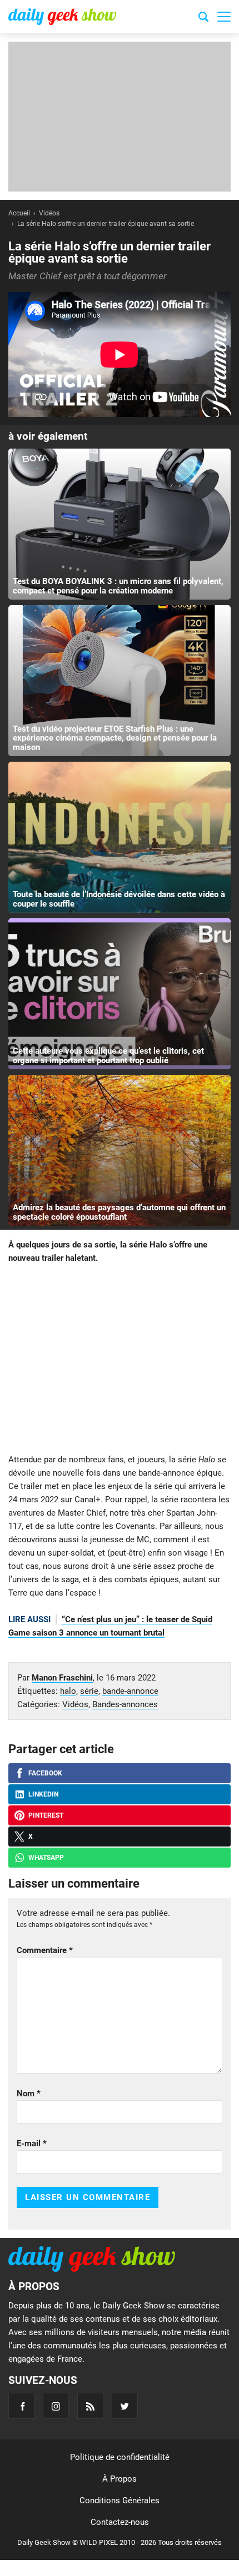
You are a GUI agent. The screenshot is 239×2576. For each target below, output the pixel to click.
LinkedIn (43, 1794)
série (89, 1691)
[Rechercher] (203, 18)
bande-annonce (130, 1691)
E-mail (32, 2144)
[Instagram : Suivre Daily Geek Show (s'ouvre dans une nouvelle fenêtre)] (56, 2406)
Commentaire (45, 1950)
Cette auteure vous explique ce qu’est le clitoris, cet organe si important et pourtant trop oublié (108, 1056)
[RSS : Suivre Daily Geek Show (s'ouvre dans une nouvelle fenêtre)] (90, 2406)
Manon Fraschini (62, 1678)
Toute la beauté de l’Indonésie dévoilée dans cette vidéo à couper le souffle (119, 899)
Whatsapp (46, 1858)
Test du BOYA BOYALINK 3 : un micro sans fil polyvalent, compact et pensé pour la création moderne (118, 586)
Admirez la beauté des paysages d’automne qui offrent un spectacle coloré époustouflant (119, 1212)
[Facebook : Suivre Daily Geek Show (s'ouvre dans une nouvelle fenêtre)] (21, 2406)
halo (68, 1691)
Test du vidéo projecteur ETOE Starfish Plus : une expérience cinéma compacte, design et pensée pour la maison (115, 738)
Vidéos (75, 1704)
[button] (224, 17)
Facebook (45, 1773)
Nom (29, 2094)
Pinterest (46, 1815)
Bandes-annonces (125, 1704)
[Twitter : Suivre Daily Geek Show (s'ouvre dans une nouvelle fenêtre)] (125, 2406)
